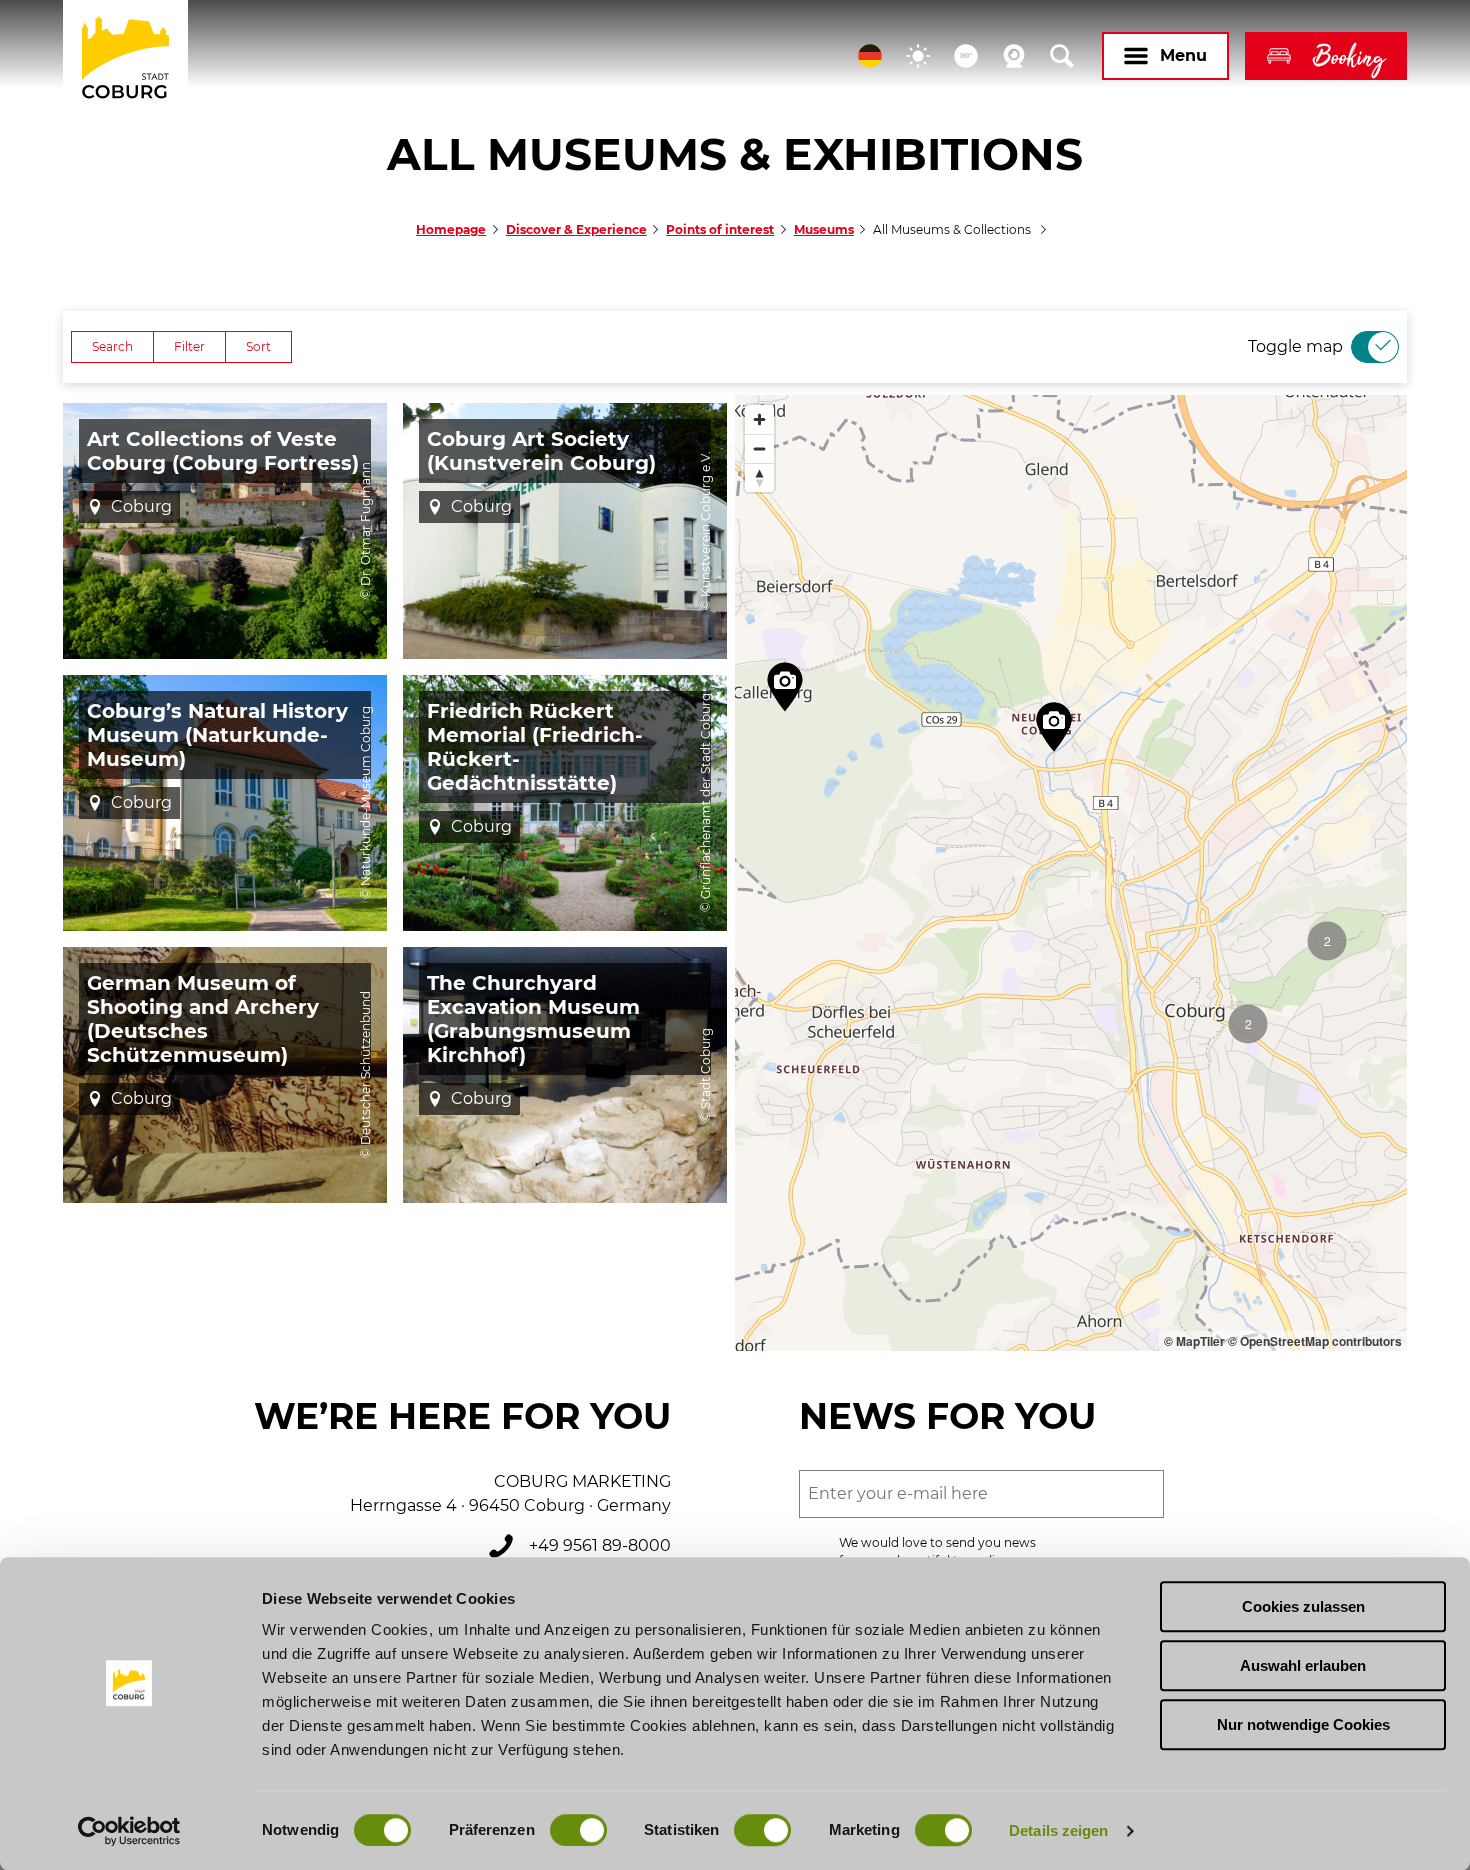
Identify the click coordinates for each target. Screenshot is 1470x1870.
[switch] (578, 1830)
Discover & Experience (576, 229)
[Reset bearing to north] (759, 477)
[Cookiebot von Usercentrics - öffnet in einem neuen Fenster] (129, 1831)
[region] (1071, 873)
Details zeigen (1058, 1830)
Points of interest (720, 229)
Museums (824, 229)
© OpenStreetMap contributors (1315, 1341)
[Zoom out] (759, 448)
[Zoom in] (759, 419)
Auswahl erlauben (1303, 1665)
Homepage (451, 229)
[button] (870, 56)
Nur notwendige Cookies (1303, 1724)
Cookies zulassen (1303, 1606)
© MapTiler (1194, 1341)
